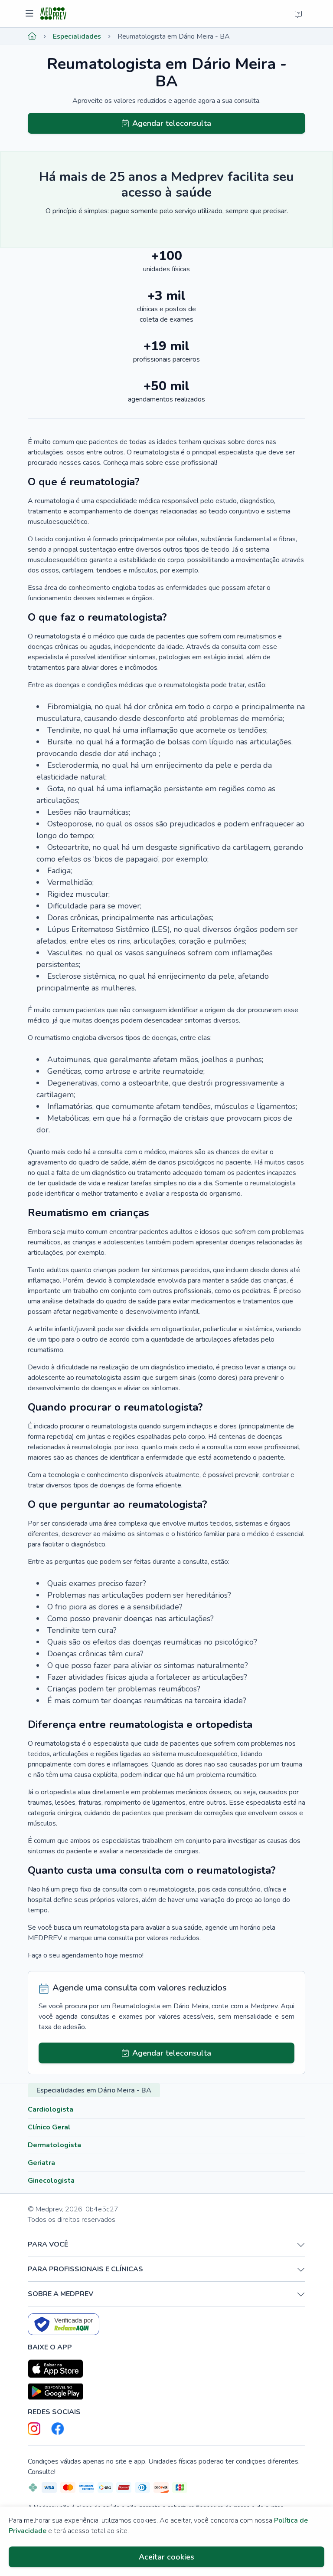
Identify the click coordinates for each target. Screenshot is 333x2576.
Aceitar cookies (166, 2557)
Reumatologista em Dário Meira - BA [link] (174, 36)
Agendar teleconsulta (172, 123)
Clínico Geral (49, 2127)
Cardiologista (51, 2109)
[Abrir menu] (31, 14)
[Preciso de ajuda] (298, 14)
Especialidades (77, 36)
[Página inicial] (32, 36)
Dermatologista (54, 2145)
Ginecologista (51, 2181)
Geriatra (41, 2163)
